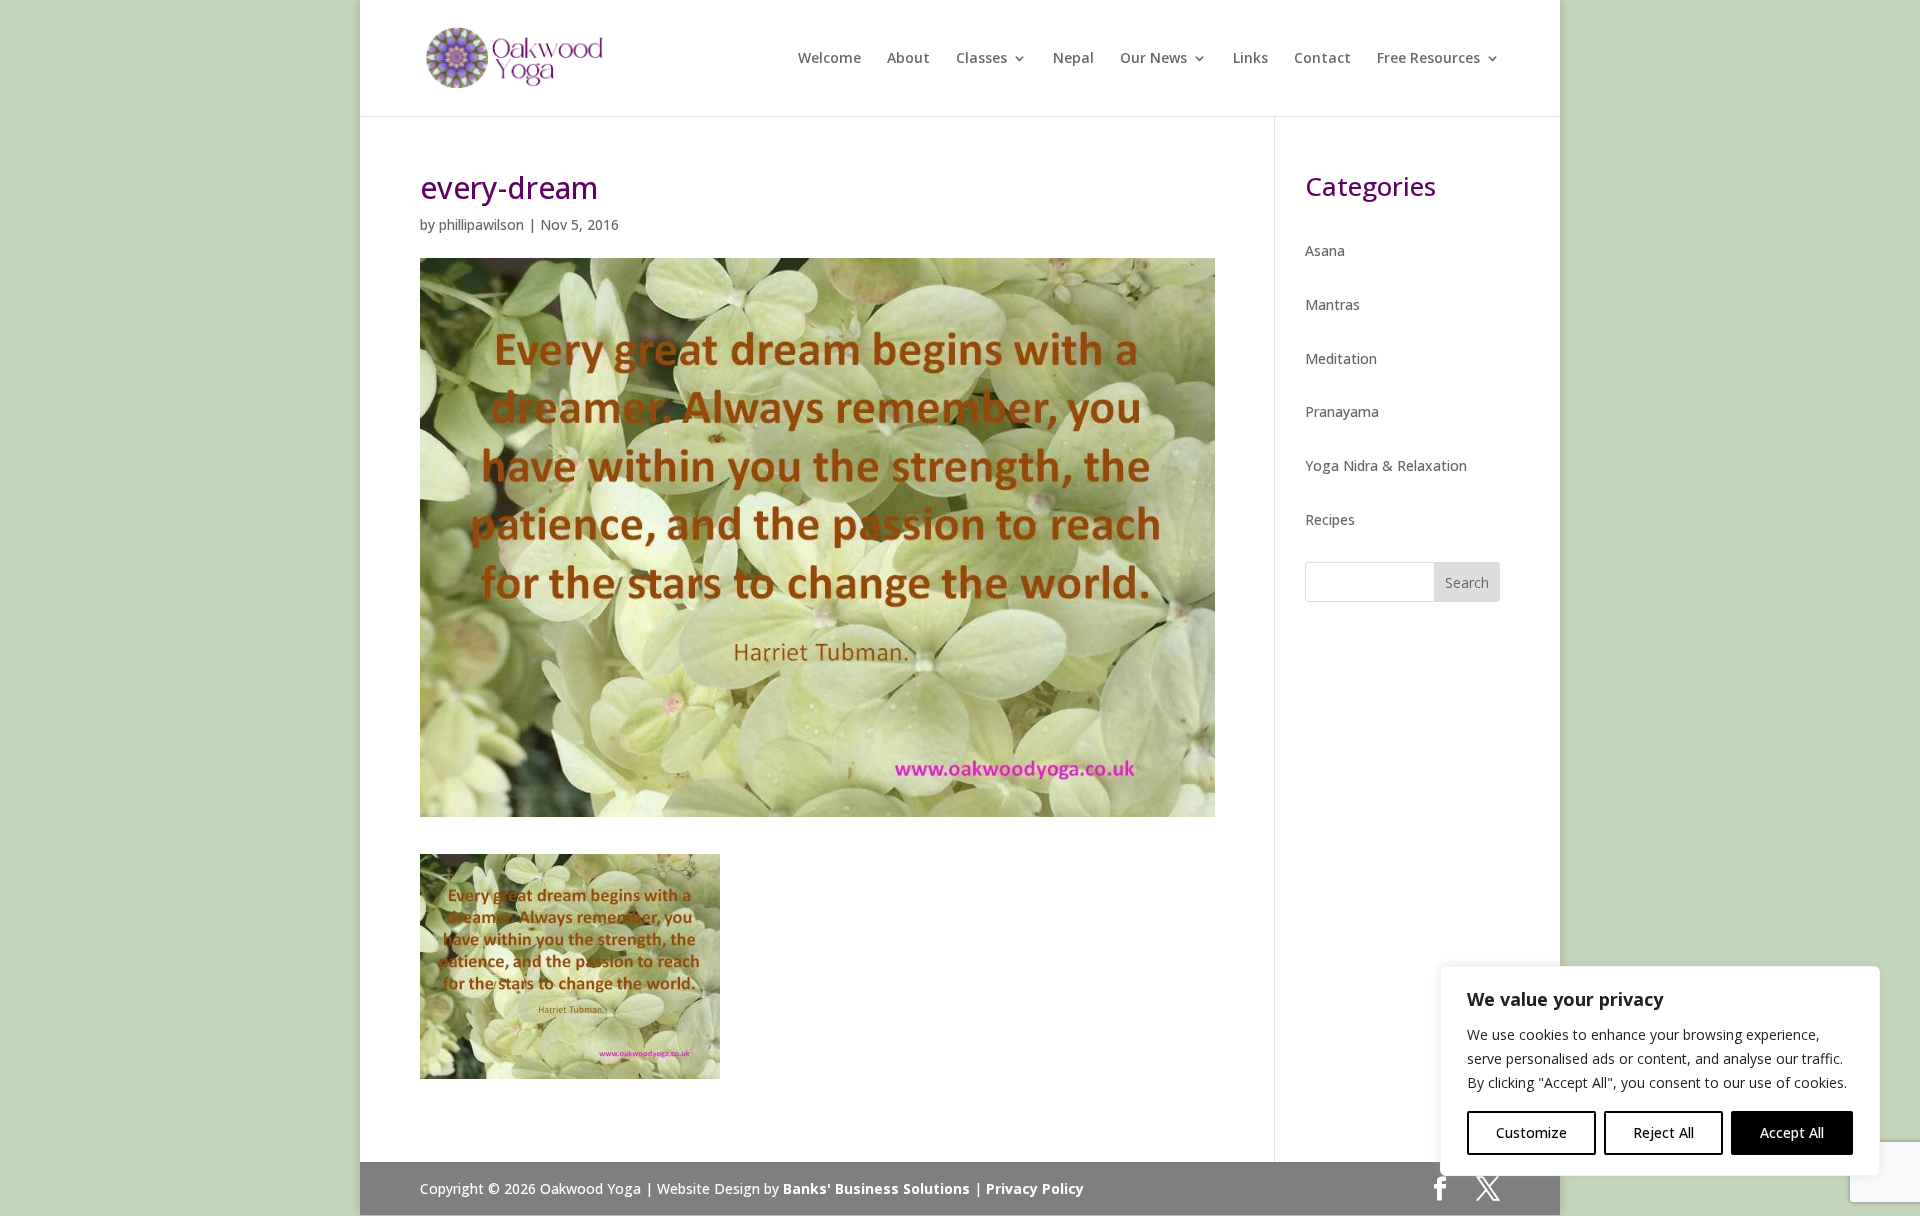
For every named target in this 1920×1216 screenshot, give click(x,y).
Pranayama (1342, 411)
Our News (1153, 59)
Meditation (1341, 358)
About (908, 59)
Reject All (1663, 1132)
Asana (1325, 250)
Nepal (1073, 59)
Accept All (1792, 1132)
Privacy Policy (1035, 1188)
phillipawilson (481, 224)
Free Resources (1428, 59)
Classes (981, 59)
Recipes (1330, 519)
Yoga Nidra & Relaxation (1386, 465)
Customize (1531, 1132)
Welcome (829, 59)
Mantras (1332, 304)
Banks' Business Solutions (876, 1188)
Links (1250, 59)
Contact (1322, 59)
